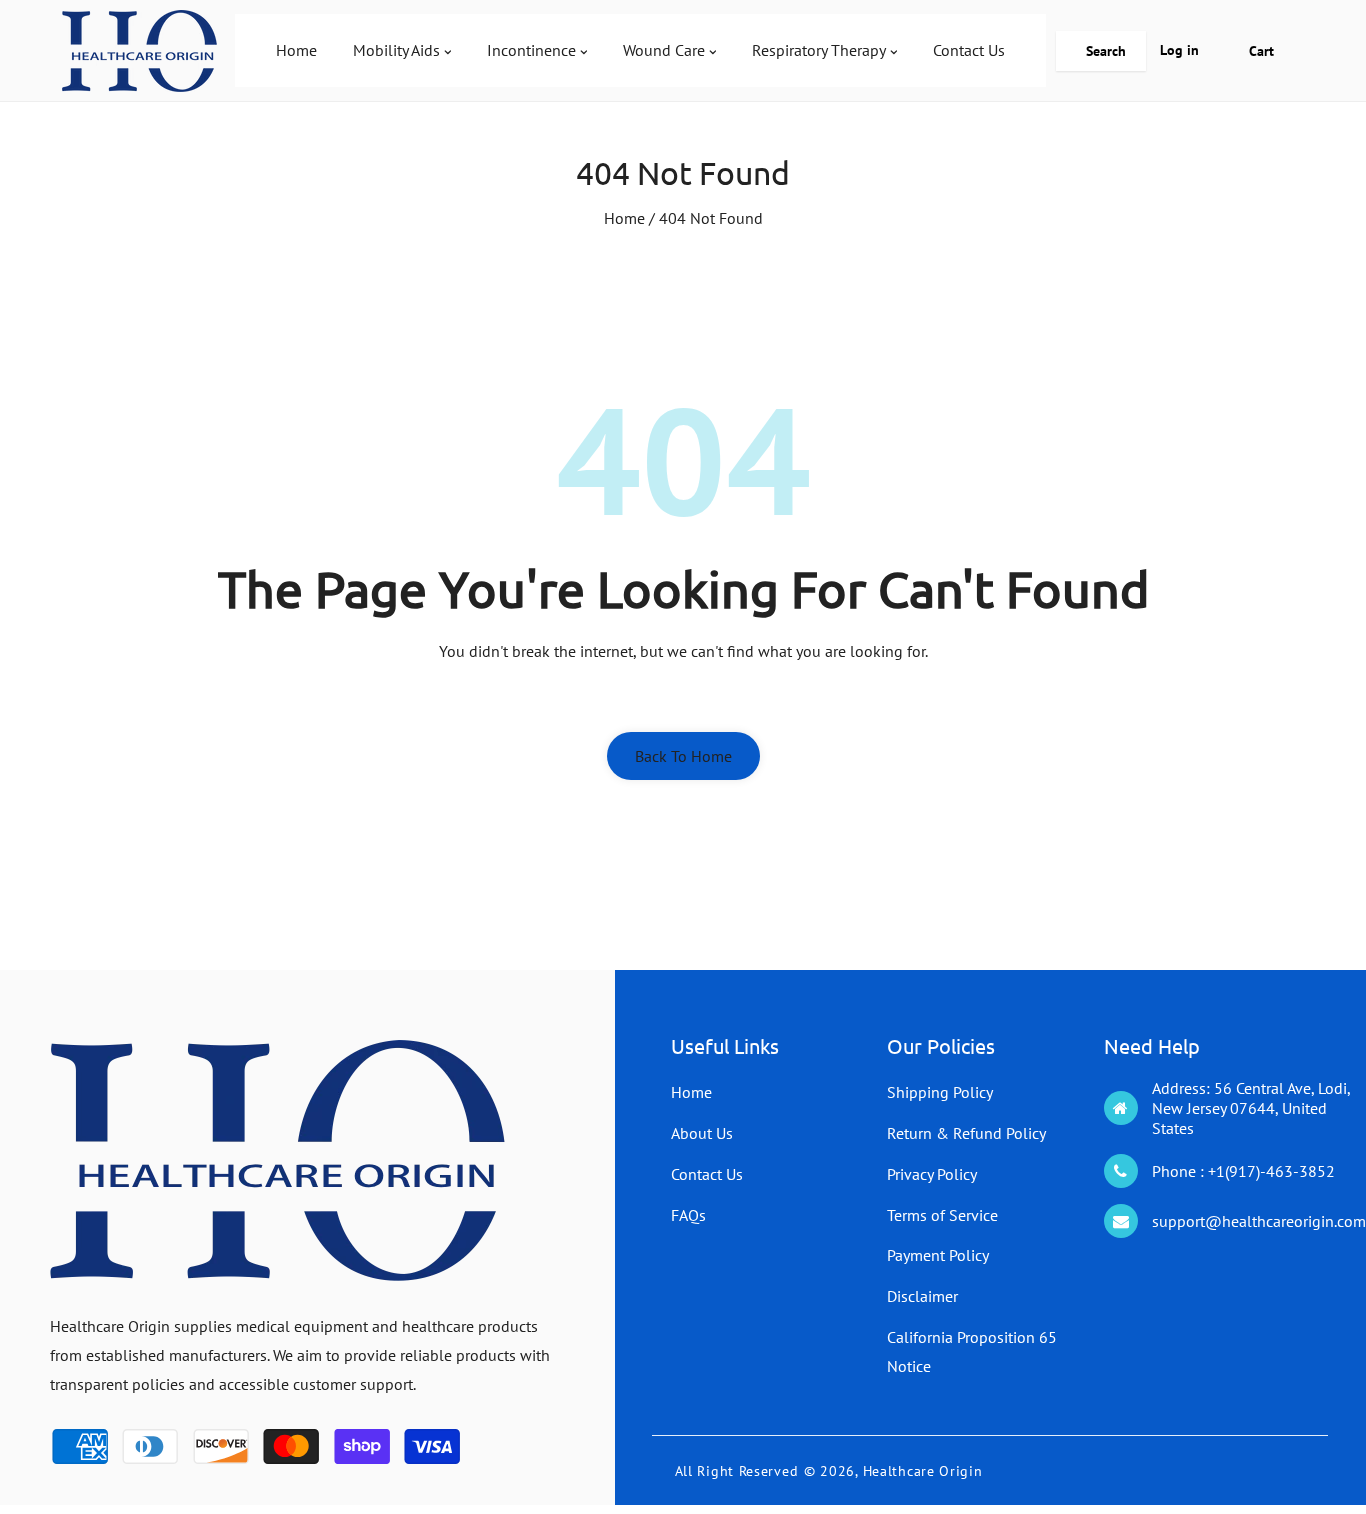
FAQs (688, 1215)
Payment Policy (938, 1255)
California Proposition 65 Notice (972, 1351)
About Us (702, 1133)
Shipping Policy (940, 1092)
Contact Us (707, 1174)
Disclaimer (922, 1296)
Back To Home (683, 756)
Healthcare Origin (923, 1471)
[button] (1101, 51)
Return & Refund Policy (966, 1133)
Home (624, 218)
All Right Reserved (737, 1471)
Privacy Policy (932, 1174)
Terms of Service (942, 1215)
